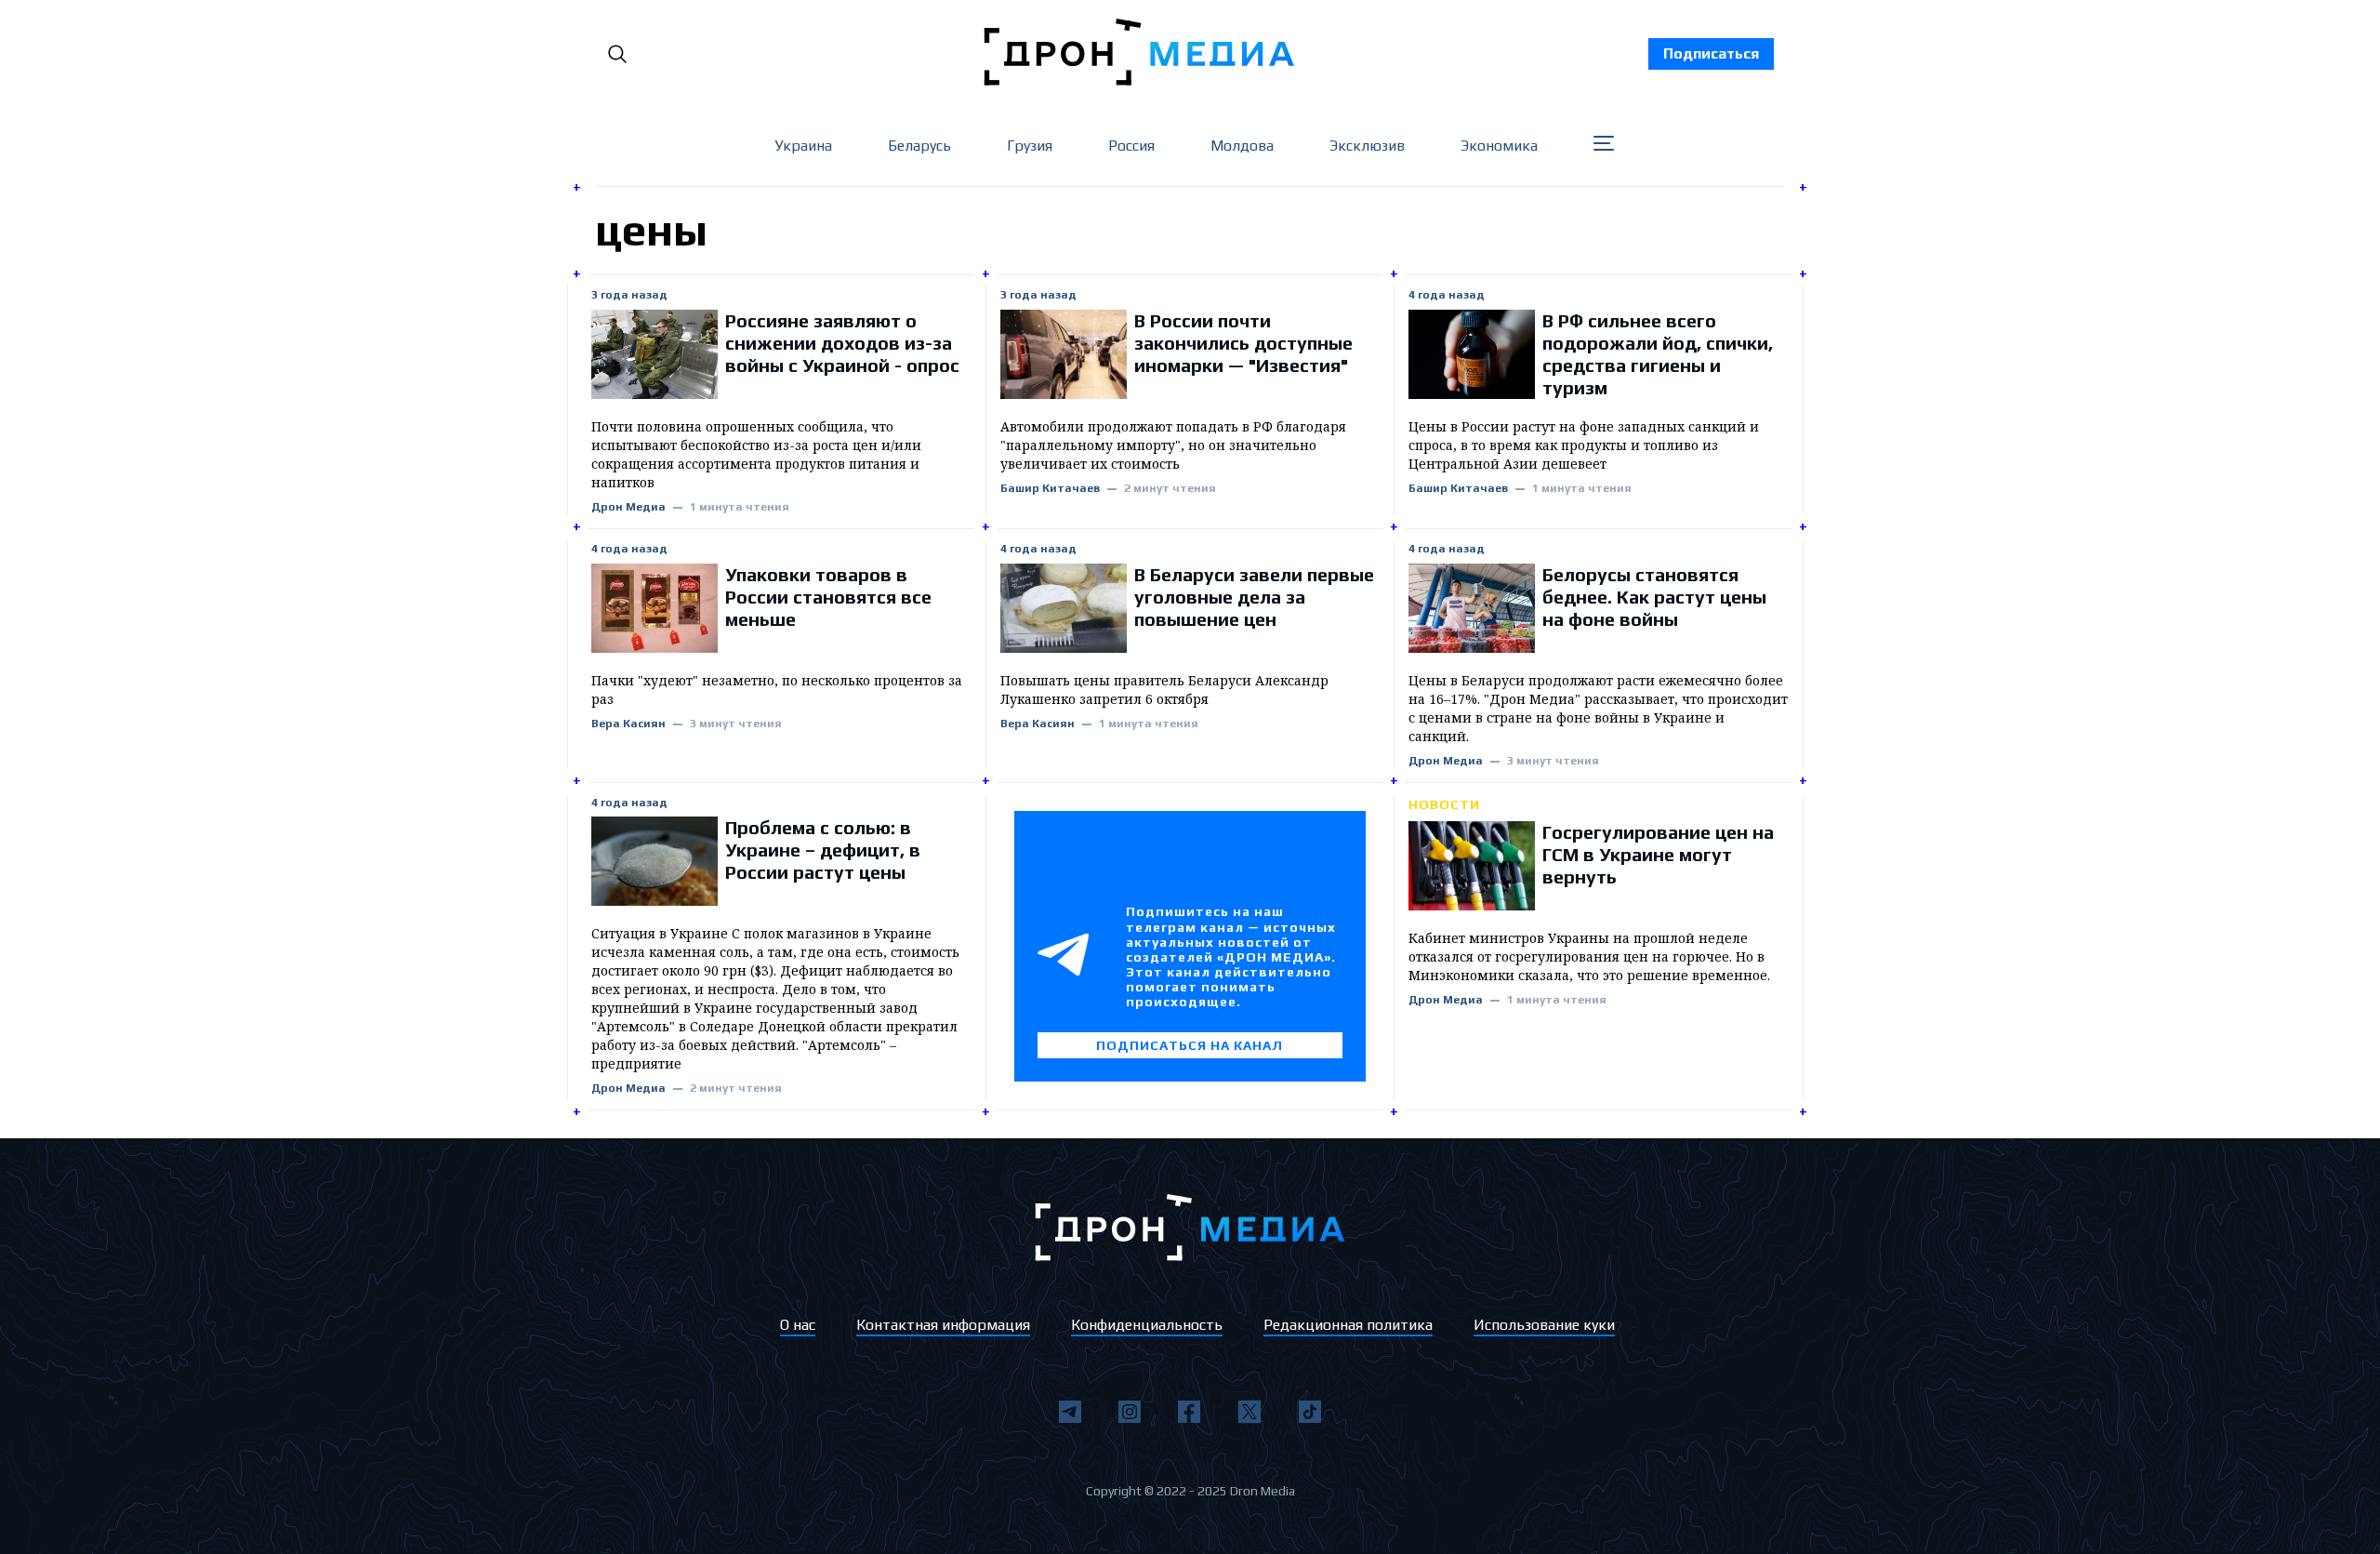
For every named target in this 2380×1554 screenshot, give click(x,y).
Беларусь (919, 146)
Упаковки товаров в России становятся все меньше (828, 597)
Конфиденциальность (1147, 1325)
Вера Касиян (628, 724)
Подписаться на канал (1190, 1045)
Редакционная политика (1348, 1325)
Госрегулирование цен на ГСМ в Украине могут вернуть (1658, 854)
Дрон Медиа (628, 507)
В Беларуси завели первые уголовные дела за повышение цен (1254, 597)
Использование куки (1544, 1325)
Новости (1444, 804)
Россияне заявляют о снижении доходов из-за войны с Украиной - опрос (842, 343)
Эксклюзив (1367, 146)
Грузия (1030, 146)
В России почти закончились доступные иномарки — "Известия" (1243, 343)
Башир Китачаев (1050, 489)
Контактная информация (943, 1325)
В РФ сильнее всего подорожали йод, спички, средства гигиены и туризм (1658, 354)
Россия (1131, 146)
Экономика (1499, 146)
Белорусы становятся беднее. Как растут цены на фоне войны (1654, 597)
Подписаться (1711, 53)
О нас (798, 1325)
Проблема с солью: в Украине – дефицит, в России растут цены (823, 850)
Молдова (1242, 146)
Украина (803, 146)
